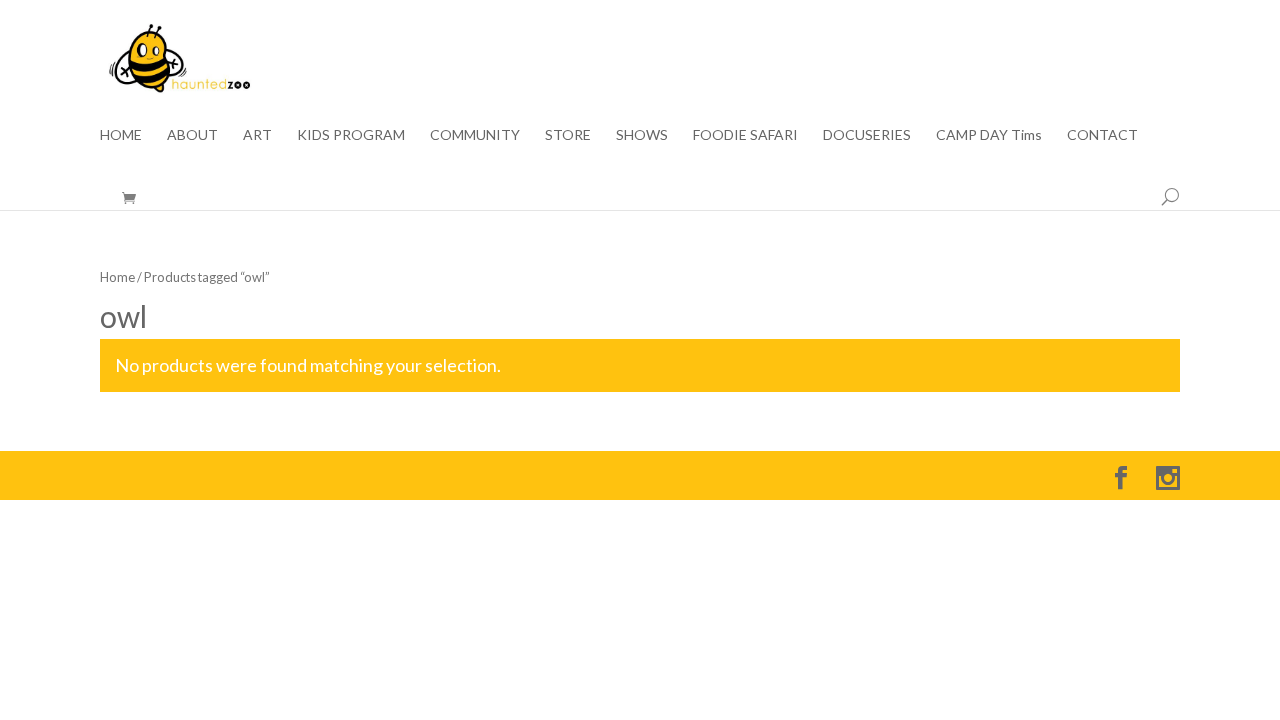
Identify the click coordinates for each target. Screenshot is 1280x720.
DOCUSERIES (867, 134)
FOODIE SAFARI (745, 134)
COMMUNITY (475, 134)
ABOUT (192, 134)
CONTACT (1102, 134)
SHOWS (642, 134)
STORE (568, 134)
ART (257, 134)
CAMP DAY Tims (989, 134)
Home (117, 277)
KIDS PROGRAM (351, 134)
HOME (121, 134)
